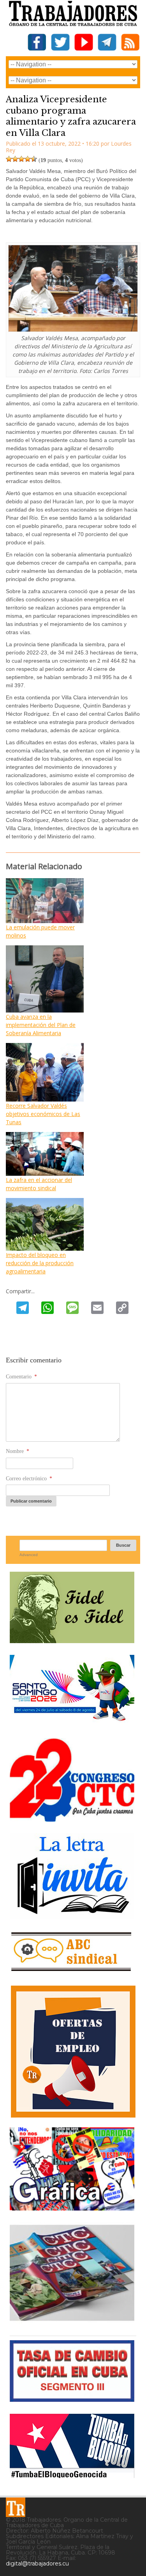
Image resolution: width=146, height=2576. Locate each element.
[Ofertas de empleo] (73, 2052)
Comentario (21, 1377)
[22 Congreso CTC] (72, 1819)
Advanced (29, 1555)
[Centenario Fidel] (72, 1640)
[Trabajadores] (16, 2507)
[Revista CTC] (72, 2321)
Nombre (18, 1451)
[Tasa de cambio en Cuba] (72, 2399)
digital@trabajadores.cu (37, 2564)
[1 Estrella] (9, 159)
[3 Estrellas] (21, 159)
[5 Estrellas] (34, 159)
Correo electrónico (29, 1479)
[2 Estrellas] (15, 159)
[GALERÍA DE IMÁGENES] (72, 2208)
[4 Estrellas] (28, 159)
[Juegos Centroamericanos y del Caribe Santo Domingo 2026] (72, 1723)
